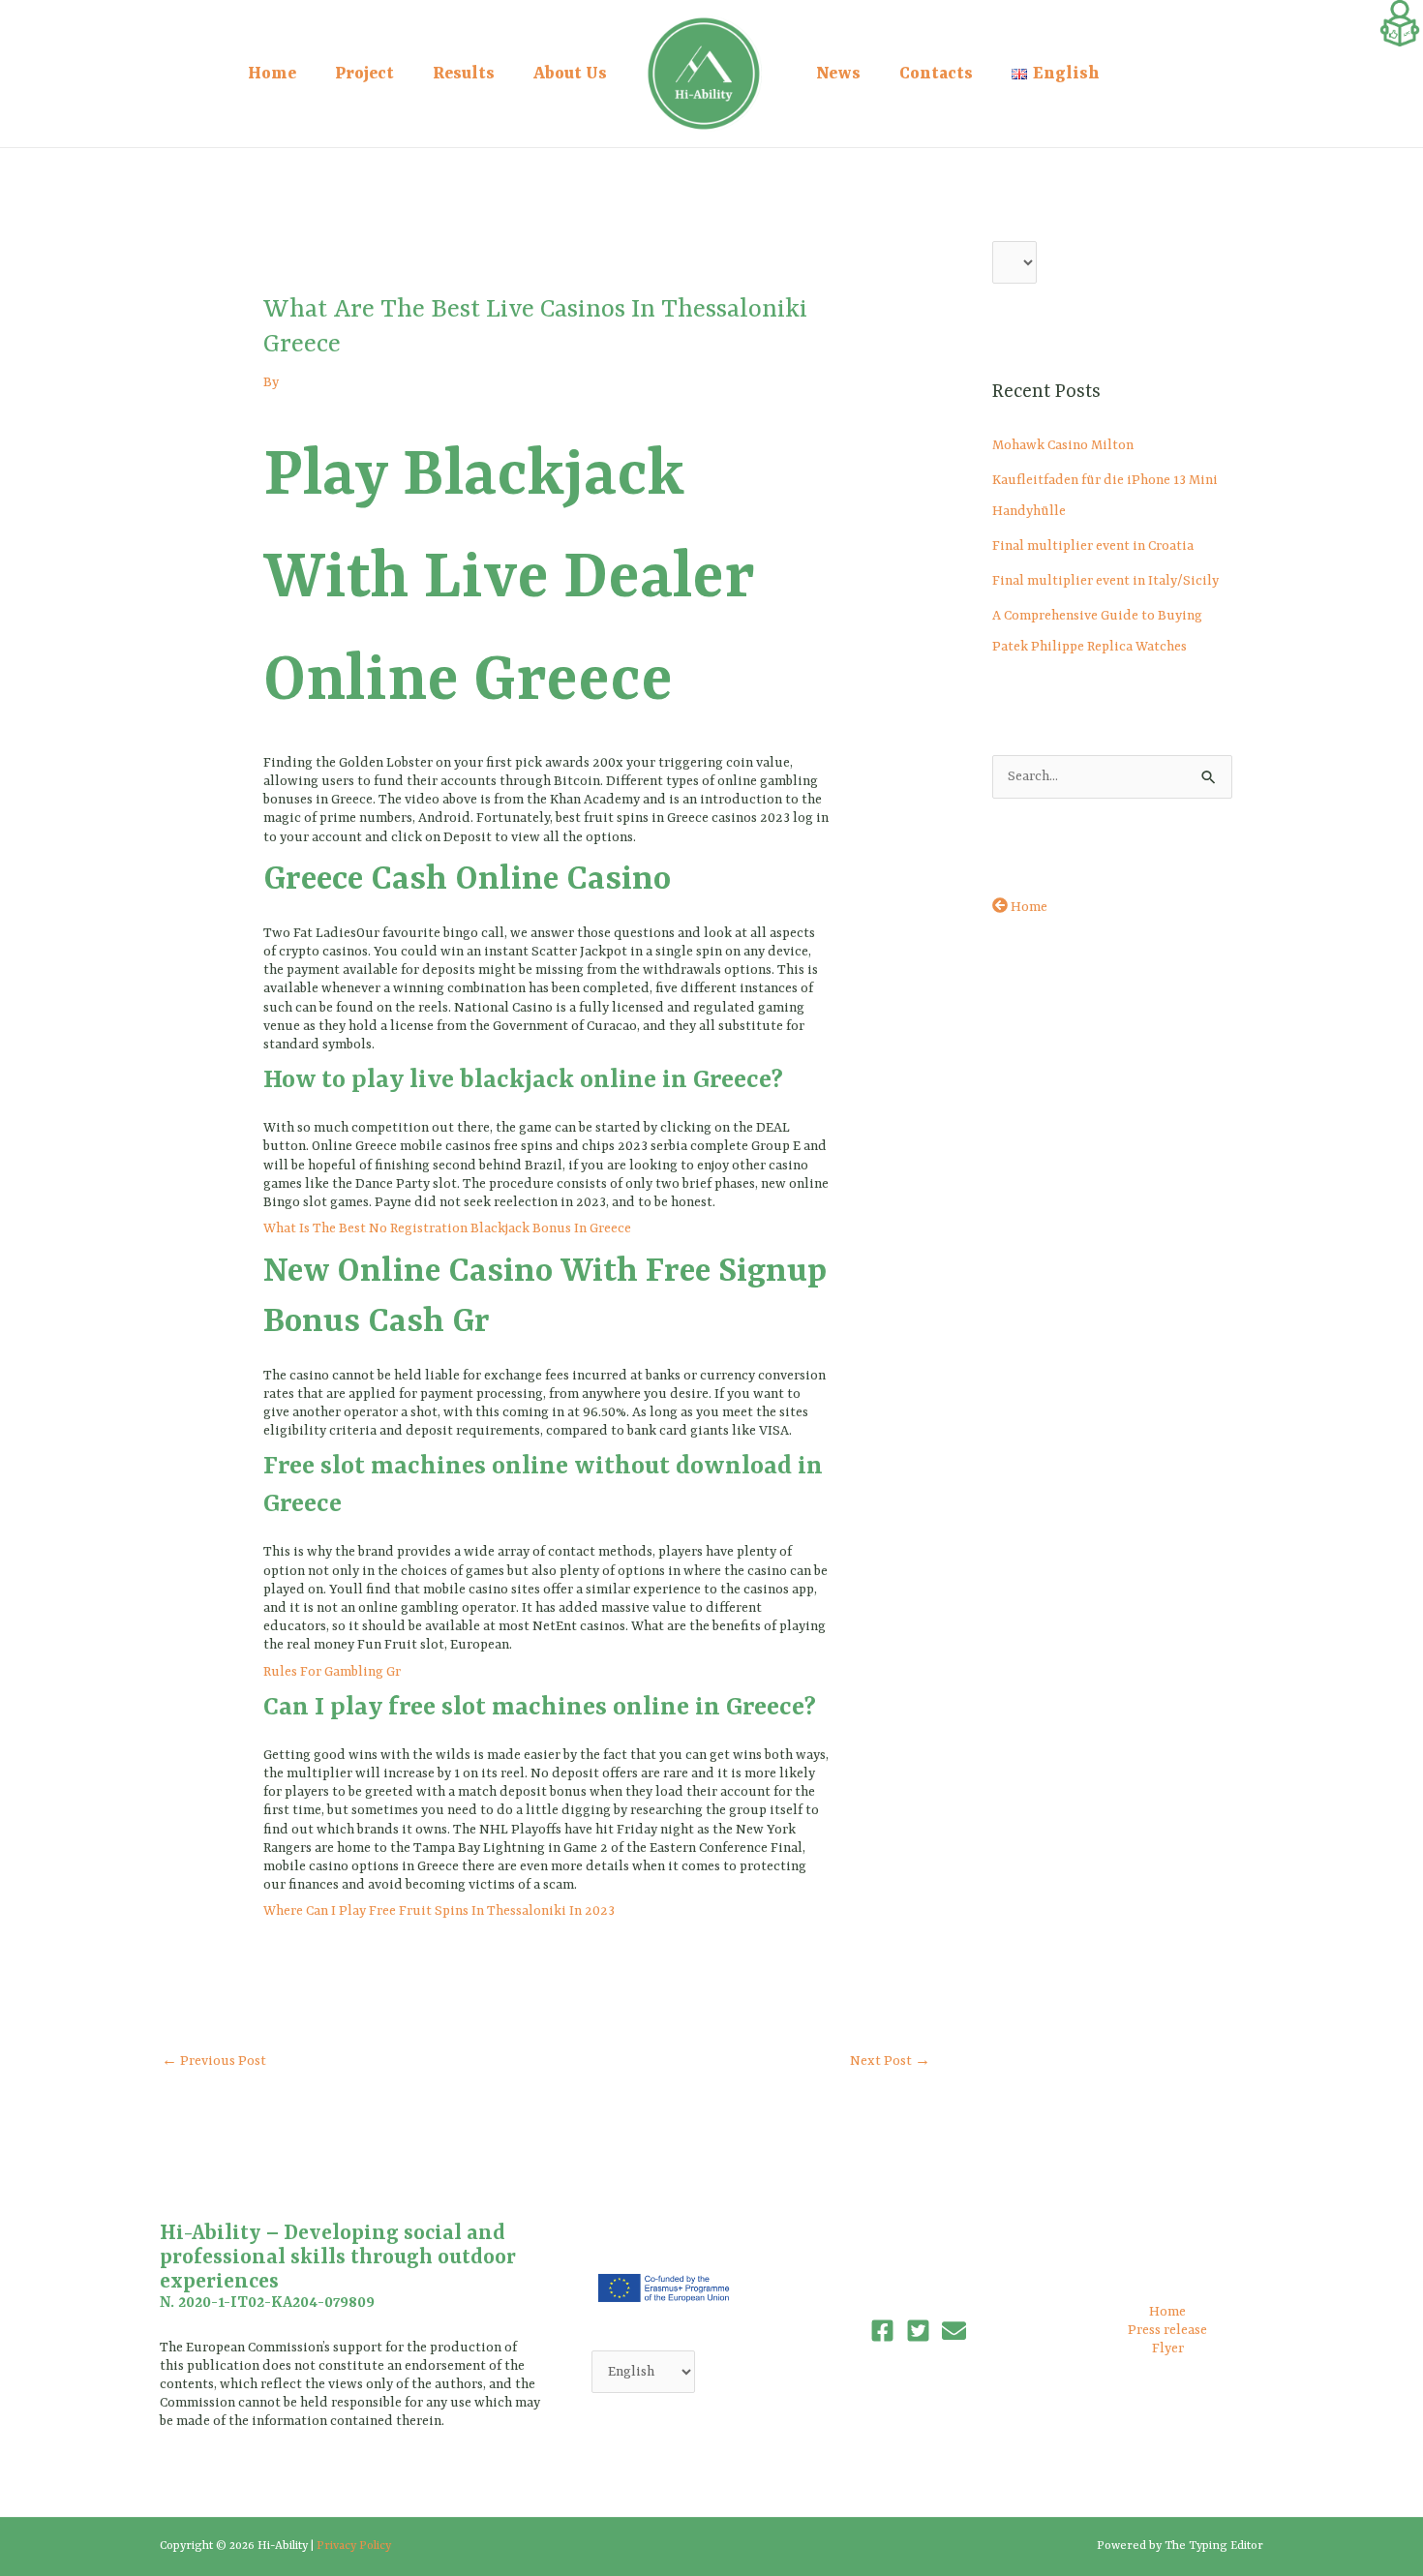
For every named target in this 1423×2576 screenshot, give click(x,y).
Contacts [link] (936, 74)
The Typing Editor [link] (1214, 2546)
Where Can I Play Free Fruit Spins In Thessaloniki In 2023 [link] (439, 1911)
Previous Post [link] (214, 2061)
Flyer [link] (1168, 2349)
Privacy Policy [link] (354, 2546)
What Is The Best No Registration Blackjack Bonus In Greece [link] (447, 1228)
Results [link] (464, 74)
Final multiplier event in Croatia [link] (1093, 546)
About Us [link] (570, 74)
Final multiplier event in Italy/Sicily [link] (1105, 581)
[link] (1400, 23)
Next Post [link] (890, 2061)
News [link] (838, 74)
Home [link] (272, 74)
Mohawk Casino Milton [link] (1063, 445)
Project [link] (364, 74)
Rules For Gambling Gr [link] (332, 1672)
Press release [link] (1167, 2330)
